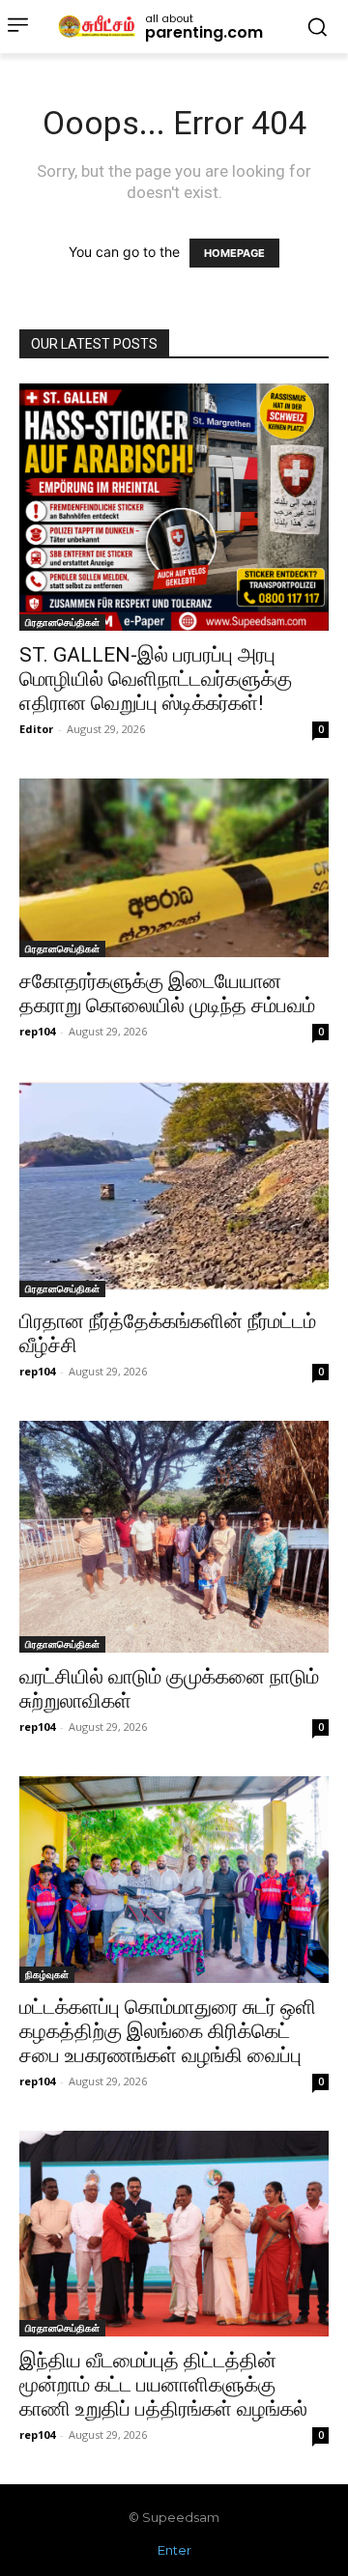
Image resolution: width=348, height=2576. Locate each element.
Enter (174, 2550)
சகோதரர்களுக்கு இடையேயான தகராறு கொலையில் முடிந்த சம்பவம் (167, 993)
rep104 (37, 1031)
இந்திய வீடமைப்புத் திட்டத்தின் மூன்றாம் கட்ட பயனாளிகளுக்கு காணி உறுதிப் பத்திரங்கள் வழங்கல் (163, 2385)
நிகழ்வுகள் (47, 1974)
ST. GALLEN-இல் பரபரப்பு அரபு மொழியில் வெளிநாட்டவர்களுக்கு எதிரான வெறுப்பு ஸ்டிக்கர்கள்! (156, 679)
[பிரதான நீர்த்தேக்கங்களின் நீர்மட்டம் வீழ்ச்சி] (174, 1189)
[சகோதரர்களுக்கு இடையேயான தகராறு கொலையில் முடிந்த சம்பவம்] (174, 868)
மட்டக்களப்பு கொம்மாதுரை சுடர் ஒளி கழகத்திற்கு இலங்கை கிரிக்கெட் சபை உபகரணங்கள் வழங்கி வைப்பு (168, 2031)
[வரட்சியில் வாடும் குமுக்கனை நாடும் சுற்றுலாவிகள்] (174, 1537)
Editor (36, 729)
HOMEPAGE (234, 253)
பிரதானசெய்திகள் (62, 622)
